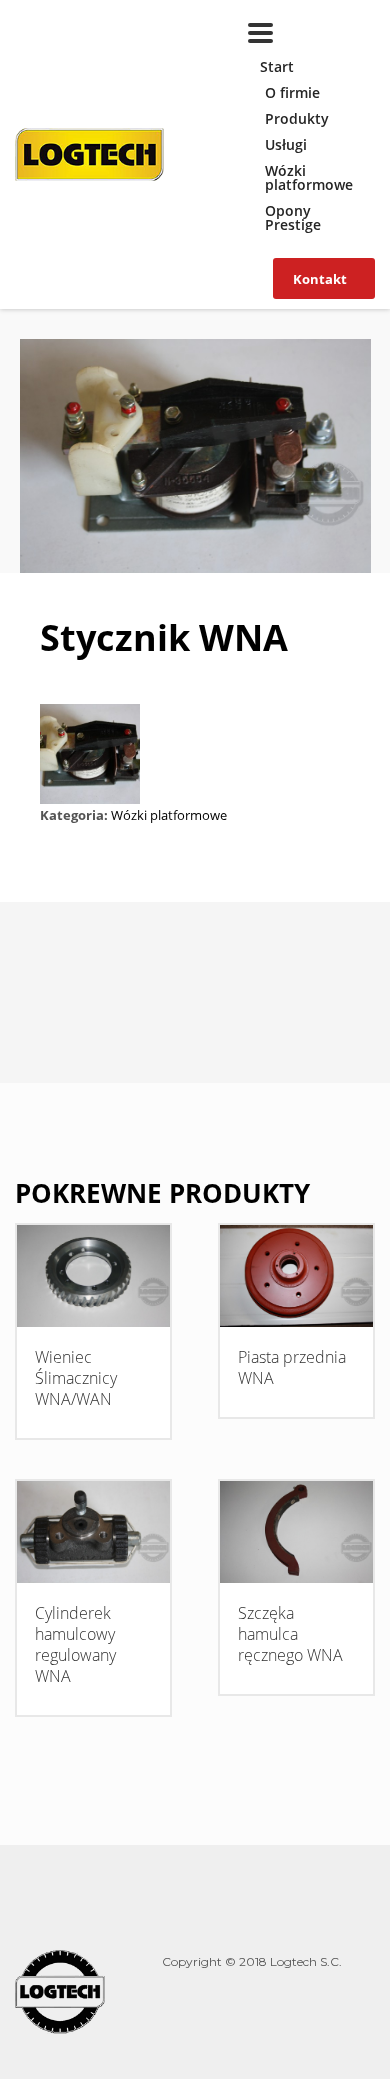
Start (277, 66)
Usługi (286, 144)
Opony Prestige (293, 217)
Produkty (297, 118)
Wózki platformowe (309, 177)
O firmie (292, 92)
